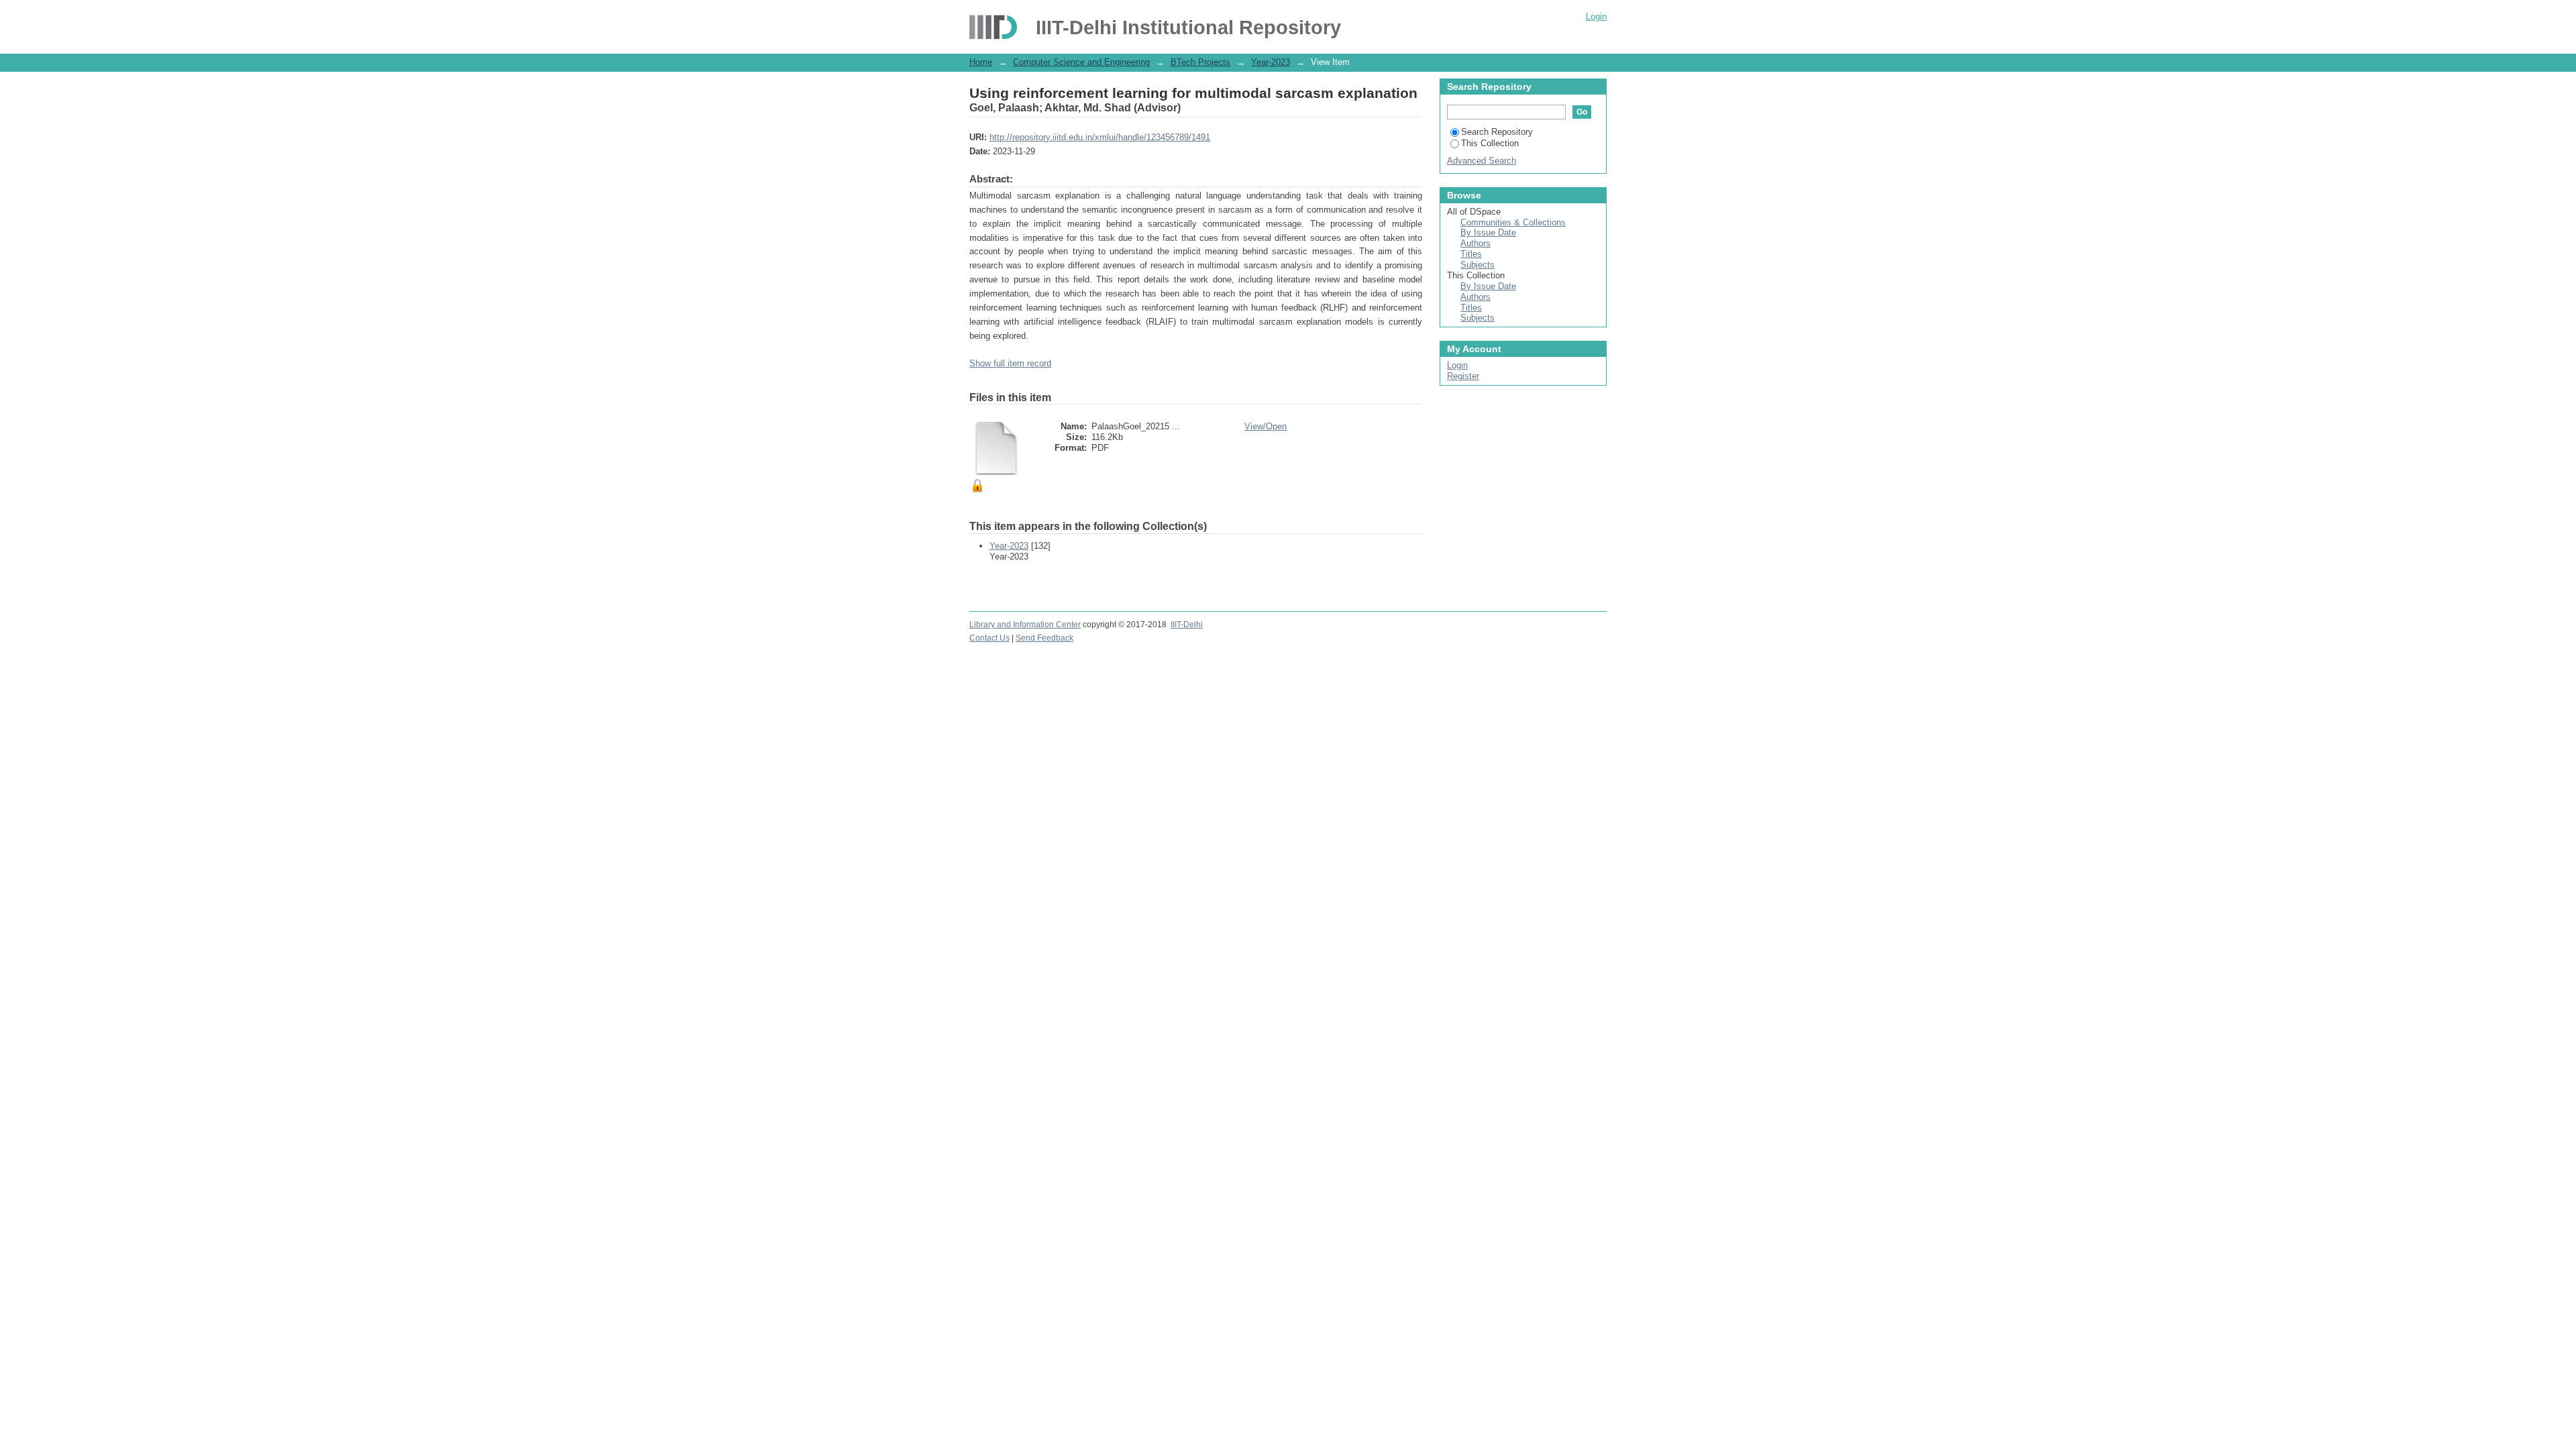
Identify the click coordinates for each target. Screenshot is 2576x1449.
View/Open (1266, 426)
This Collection (1490, 143)
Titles (1471, 254)
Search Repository (1497, 132)
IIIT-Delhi (1187, 625)
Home (981, 62)
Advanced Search (1482, 161)
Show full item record (1010, 363)
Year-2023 (1271, 62)
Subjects (1478, 265)
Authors (1475, 243)
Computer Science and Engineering (1081, 62)
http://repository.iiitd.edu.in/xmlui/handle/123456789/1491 (1100, 137)
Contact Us (989, 638)
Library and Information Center (1025, 625)
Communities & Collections (1513, 222)
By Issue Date (1488, 232)
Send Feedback (1044, 638)
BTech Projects (1200, 62)
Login (1596, 16)
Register (1463, 376)
